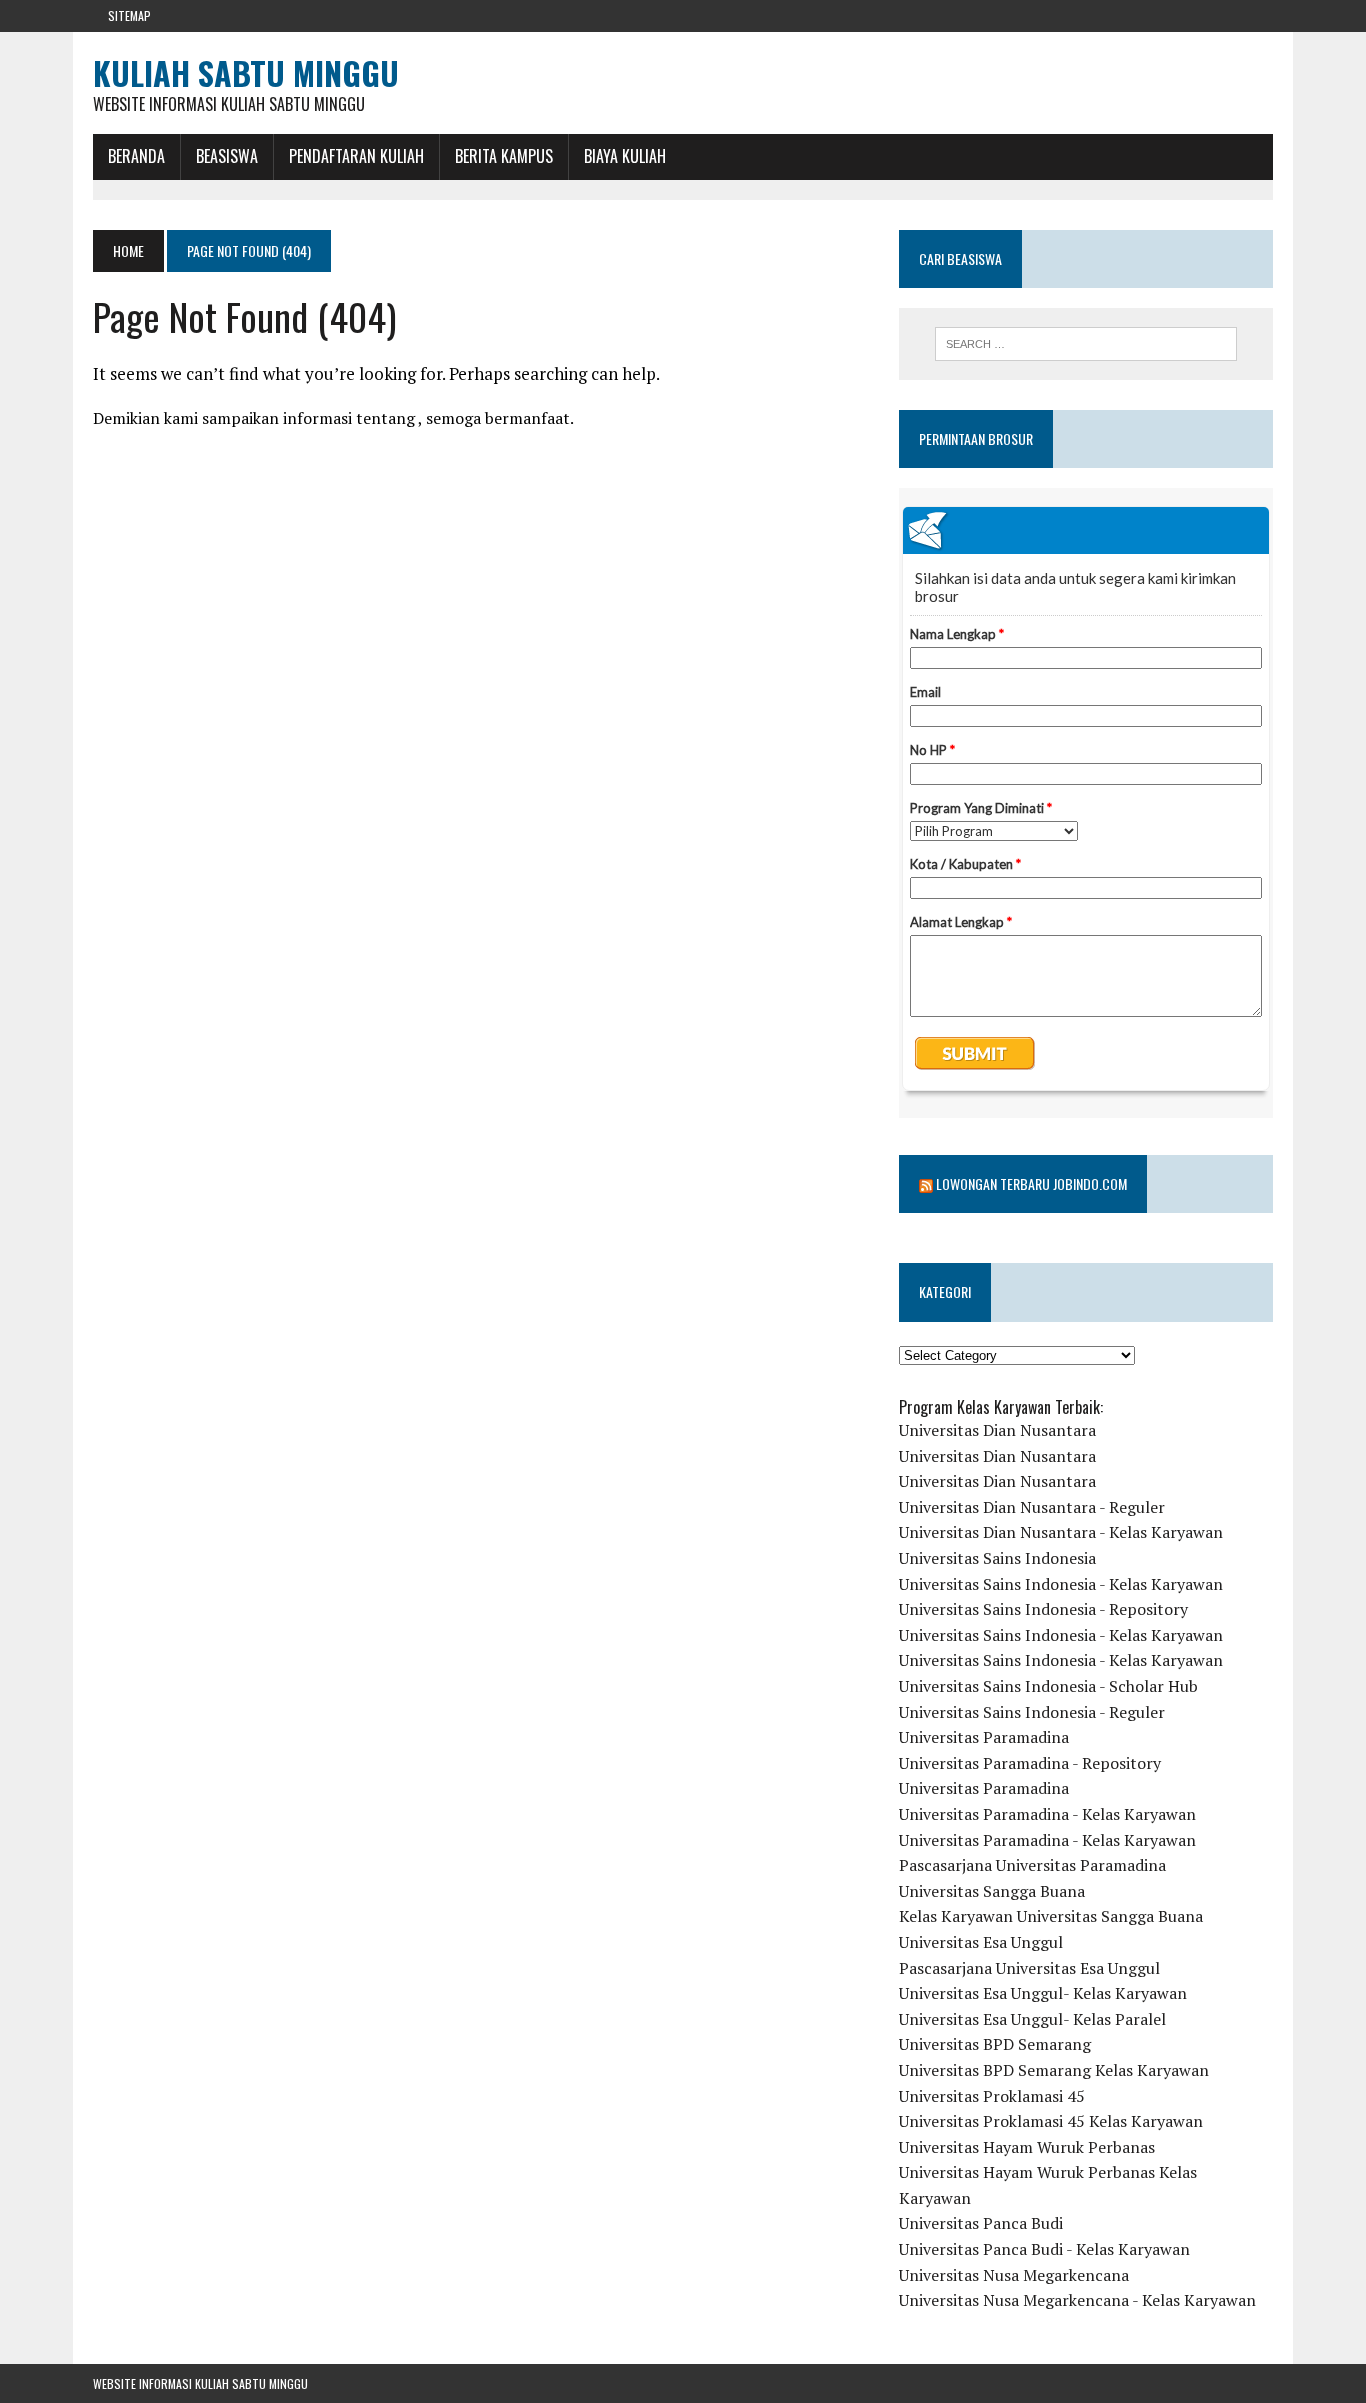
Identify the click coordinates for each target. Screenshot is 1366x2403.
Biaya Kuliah (625, 156)
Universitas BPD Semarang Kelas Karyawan (1054, 2070)
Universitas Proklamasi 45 (992, 2096)
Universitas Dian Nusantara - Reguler (1032, 1507)
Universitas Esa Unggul (981, 1942)
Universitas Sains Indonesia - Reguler (1032, 1712)
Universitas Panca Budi (981, 2223)
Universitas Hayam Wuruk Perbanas (1027, 2147)
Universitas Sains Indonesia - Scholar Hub (1048, 1686)
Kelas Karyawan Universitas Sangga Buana (1051, 1916)
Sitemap (129, 15)
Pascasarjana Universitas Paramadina (1032, 1865)
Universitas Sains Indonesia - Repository (1043, 1609)
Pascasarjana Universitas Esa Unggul (1029, 1968)
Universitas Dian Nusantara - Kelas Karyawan (1061, 1532)
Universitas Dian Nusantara (997, 1430)
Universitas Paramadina (984, 1737)
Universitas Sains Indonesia (997, 1558)
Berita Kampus (504, 156)
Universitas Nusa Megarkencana (1014, 2275)
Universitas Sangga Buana (992, 1891)
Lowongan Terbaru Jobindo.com (1031, 1183)
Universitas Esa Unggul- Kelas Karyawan (1043, 1993)
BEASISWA (227, 156)
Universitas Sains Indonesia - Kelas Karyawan (1061, 1584)
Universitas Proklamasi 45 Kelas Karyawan (1051, 2121)
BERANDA (136, 156)
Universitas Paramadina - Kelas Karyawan (1047, 1814)
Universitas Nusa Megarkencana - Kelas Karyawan (1077, 2300)
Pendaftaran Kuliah (356, 156)
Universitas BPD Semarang (995, 2044)
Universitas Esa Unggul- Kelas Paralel (1032, 2019)
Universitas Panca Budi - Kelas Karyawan (1044, 2249)
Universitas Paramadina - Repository (1030, 1763)
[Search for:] (1086, 344)
